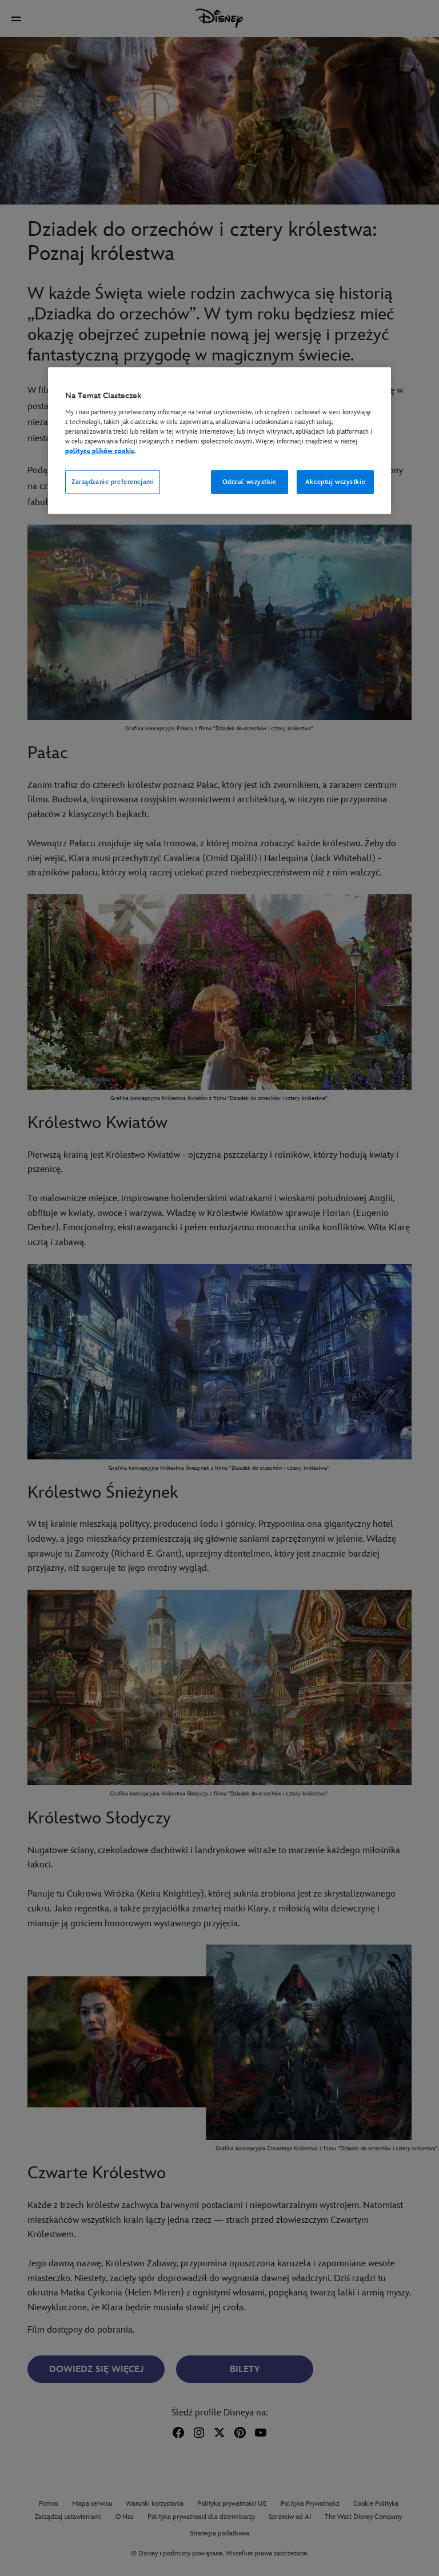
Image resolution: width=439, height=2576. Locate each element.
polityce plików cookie (100, 451)
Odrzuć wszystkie (250, 482)
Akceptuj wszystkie (335, 482)
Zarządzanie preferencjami (113, 482)
